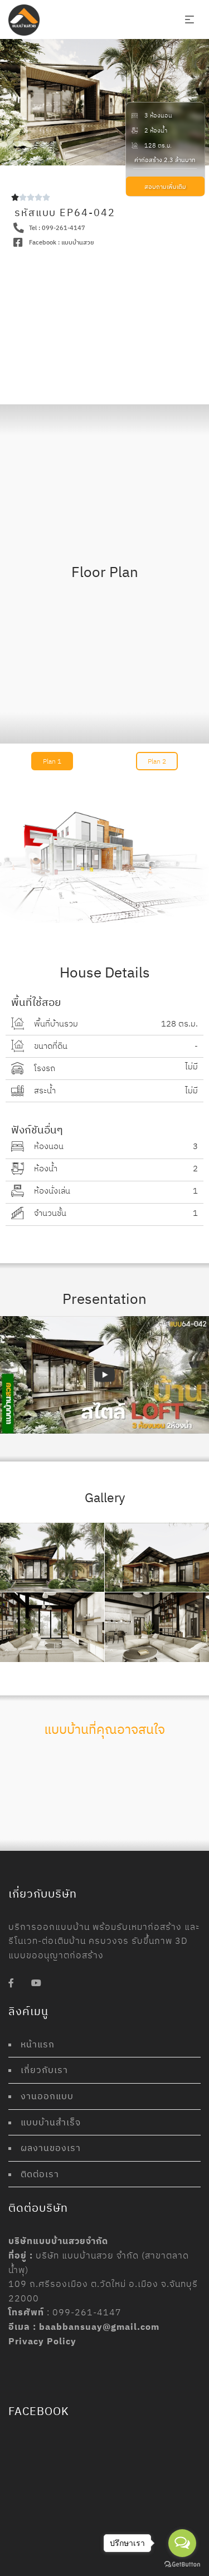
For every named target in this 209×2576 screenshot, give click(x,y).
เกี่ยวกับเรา (44, 2070)
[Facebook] (11, 1983)
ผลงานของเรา (51, 2148)
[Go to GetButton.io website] (182, 2565)
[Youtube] (37, 1983)
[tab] (52, 761)
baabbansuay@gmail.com (99, 2326)
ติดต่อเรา (40, 2174)
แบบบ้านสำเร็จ (51, 2122)
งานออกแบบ (47, 2096)
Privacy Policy (42, 2341)
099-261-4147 (87, 2312)
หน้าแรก (38, 2044)
